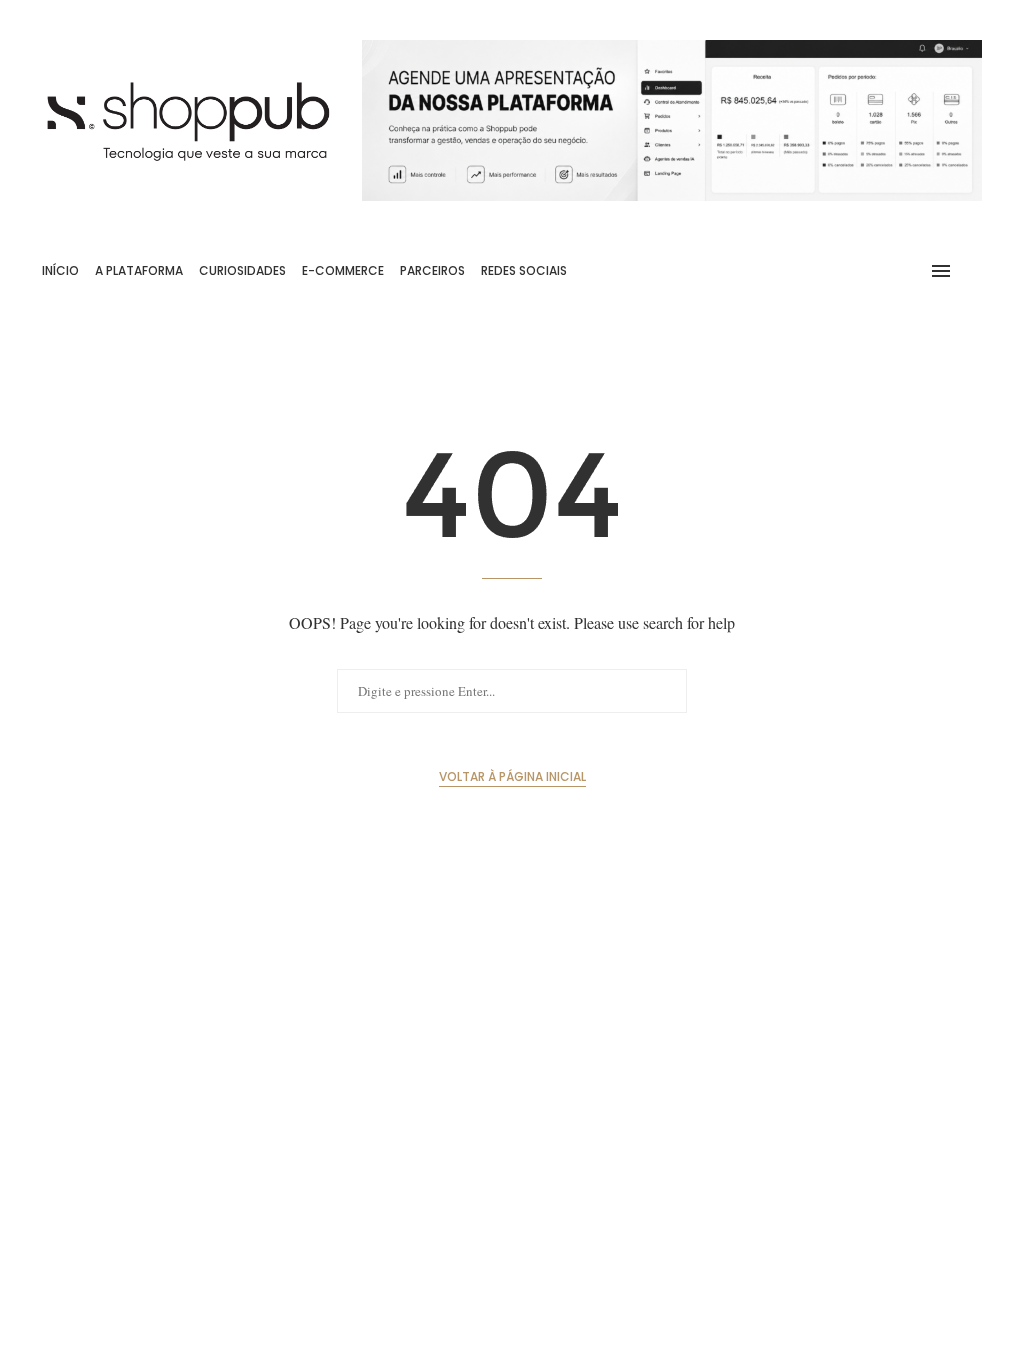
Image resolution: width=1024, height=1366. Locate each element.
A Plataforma (139, 270)
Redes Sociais (524, 270)
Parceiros (432, 270)
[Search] (972, 271)
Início (60, 270)
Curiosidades (242, 270)
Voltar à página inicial (512, 776)
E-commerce (343, 270)
